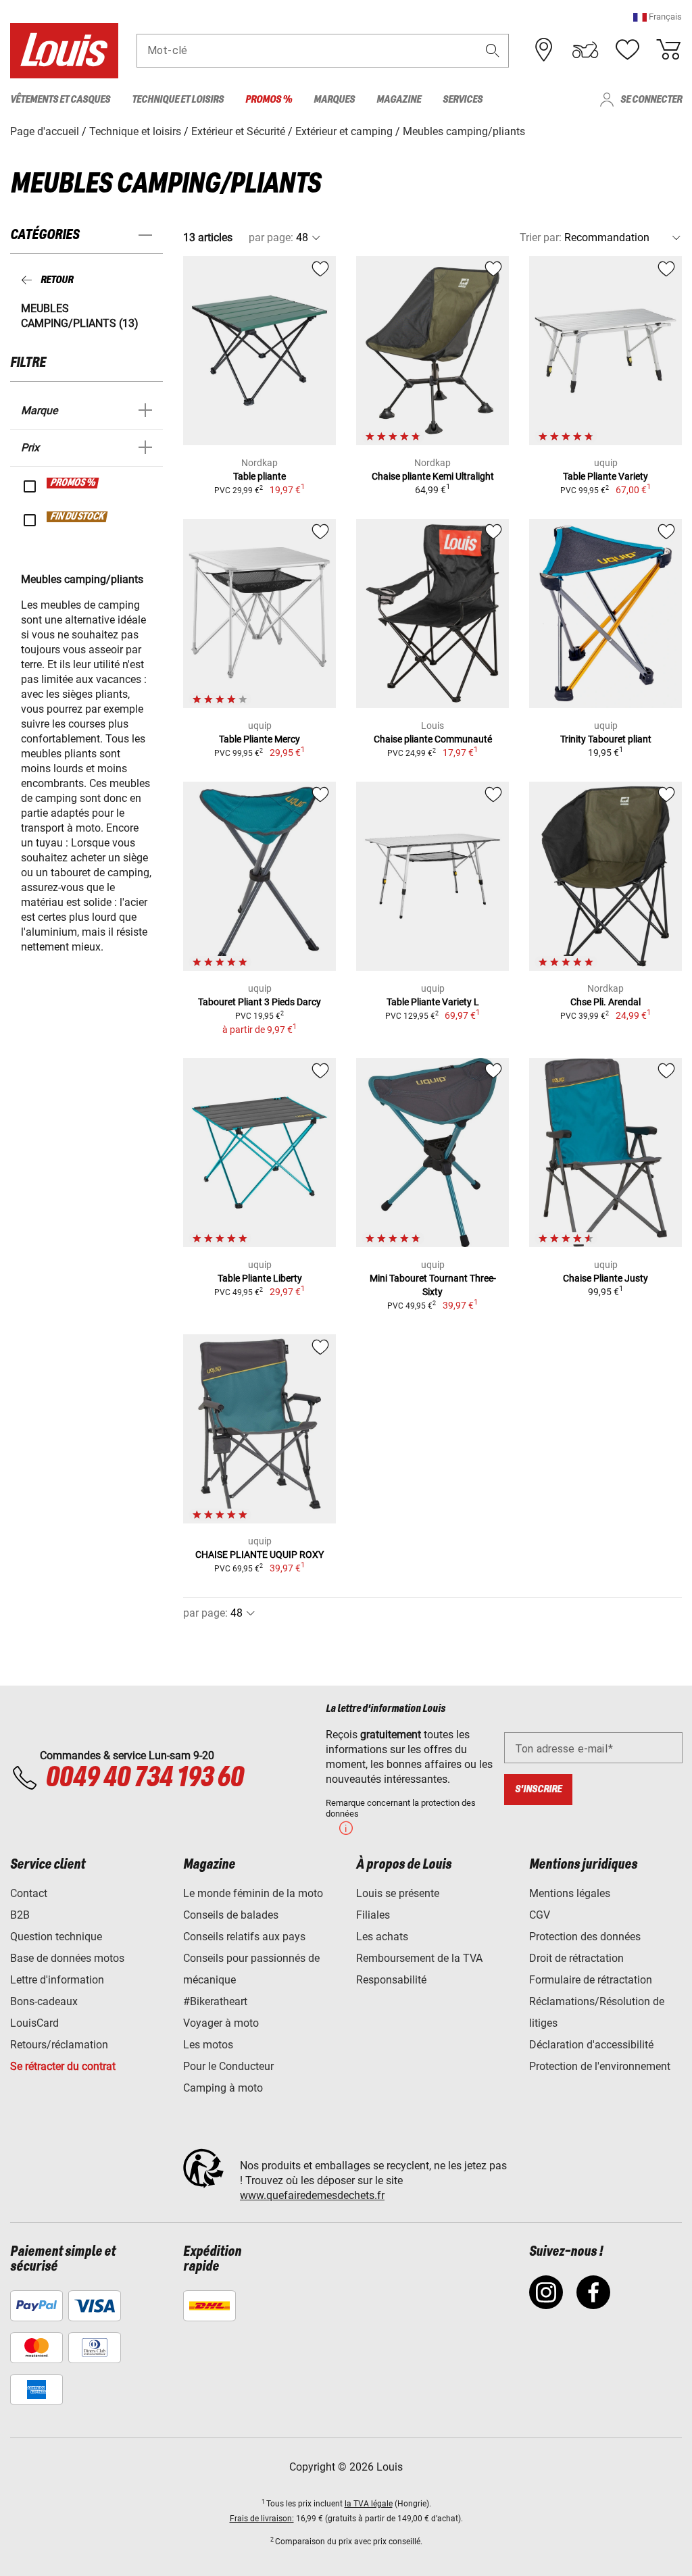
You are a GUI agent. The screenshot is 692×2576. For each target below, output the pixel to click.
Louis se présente (398, 1893)
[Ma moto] (585, 50)
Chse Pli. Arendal (605, 1002)
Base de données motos (67, 1958)
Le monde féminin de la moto (253, 1893)
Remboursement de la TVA (419, 1958)
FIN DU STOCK (78, 517)
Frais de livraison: (262, 2519)
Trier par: (541, 237)
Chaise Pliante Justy (605, 1278)
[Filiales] (544, 50)
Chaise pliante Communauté (433, 739)
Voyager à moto (221, 2023)
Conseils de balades (231, 1915)
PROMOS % (73, 483)
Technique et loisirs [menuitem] (178, 100)
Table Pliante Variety (605, 476)
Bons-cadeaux (44, 2001)
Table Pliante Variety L (433, 1002)
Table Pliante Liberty (260, 1278)
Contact (29, 1893)
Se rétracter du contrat (63, 2066)
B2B (20, 1915)
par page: (271, 237)
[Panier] (668, 50)
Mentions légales (570, 1893)
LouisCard (34, 2023)
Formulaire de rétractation (591, 1980)
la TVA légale (369, 2504)
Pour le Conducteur (228, 2066)
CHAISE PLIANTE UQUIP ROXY (259, 1555)
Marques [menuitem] (334, 100)
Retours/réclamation (59, 2045)
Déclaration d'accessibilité (591, 2045)
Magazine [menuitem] (399, 100)
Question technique (56, 1937)
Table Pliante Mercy (259, 739)
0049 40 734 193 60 (144, 1778)
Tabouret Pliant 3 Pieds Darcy (259, 1002)
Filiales (373, 1915)
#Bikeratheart (215, 2001)
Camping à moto (223, 2088)
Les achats (382, 1937)
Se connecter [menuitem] (651, 100)
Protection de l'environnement (600, 2066)
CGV (540, 1915)
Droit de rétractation (576, 1958)
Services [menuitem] (463, 100)
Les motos (208, 2045)
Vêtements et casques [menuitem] (60, 100)
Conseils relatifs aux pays (244, 1937)
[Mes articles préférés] (627, 50)
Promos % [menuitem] (269, 100)
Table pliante (259, 476)
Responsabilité (391, 1980)
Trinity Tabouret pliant (606, 739)
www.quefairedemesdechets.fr (312, 2195)
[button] (658, 17)
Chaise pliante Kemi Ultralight (433, 476)
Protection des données (585, 1937)
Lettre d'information (57, 1980)
